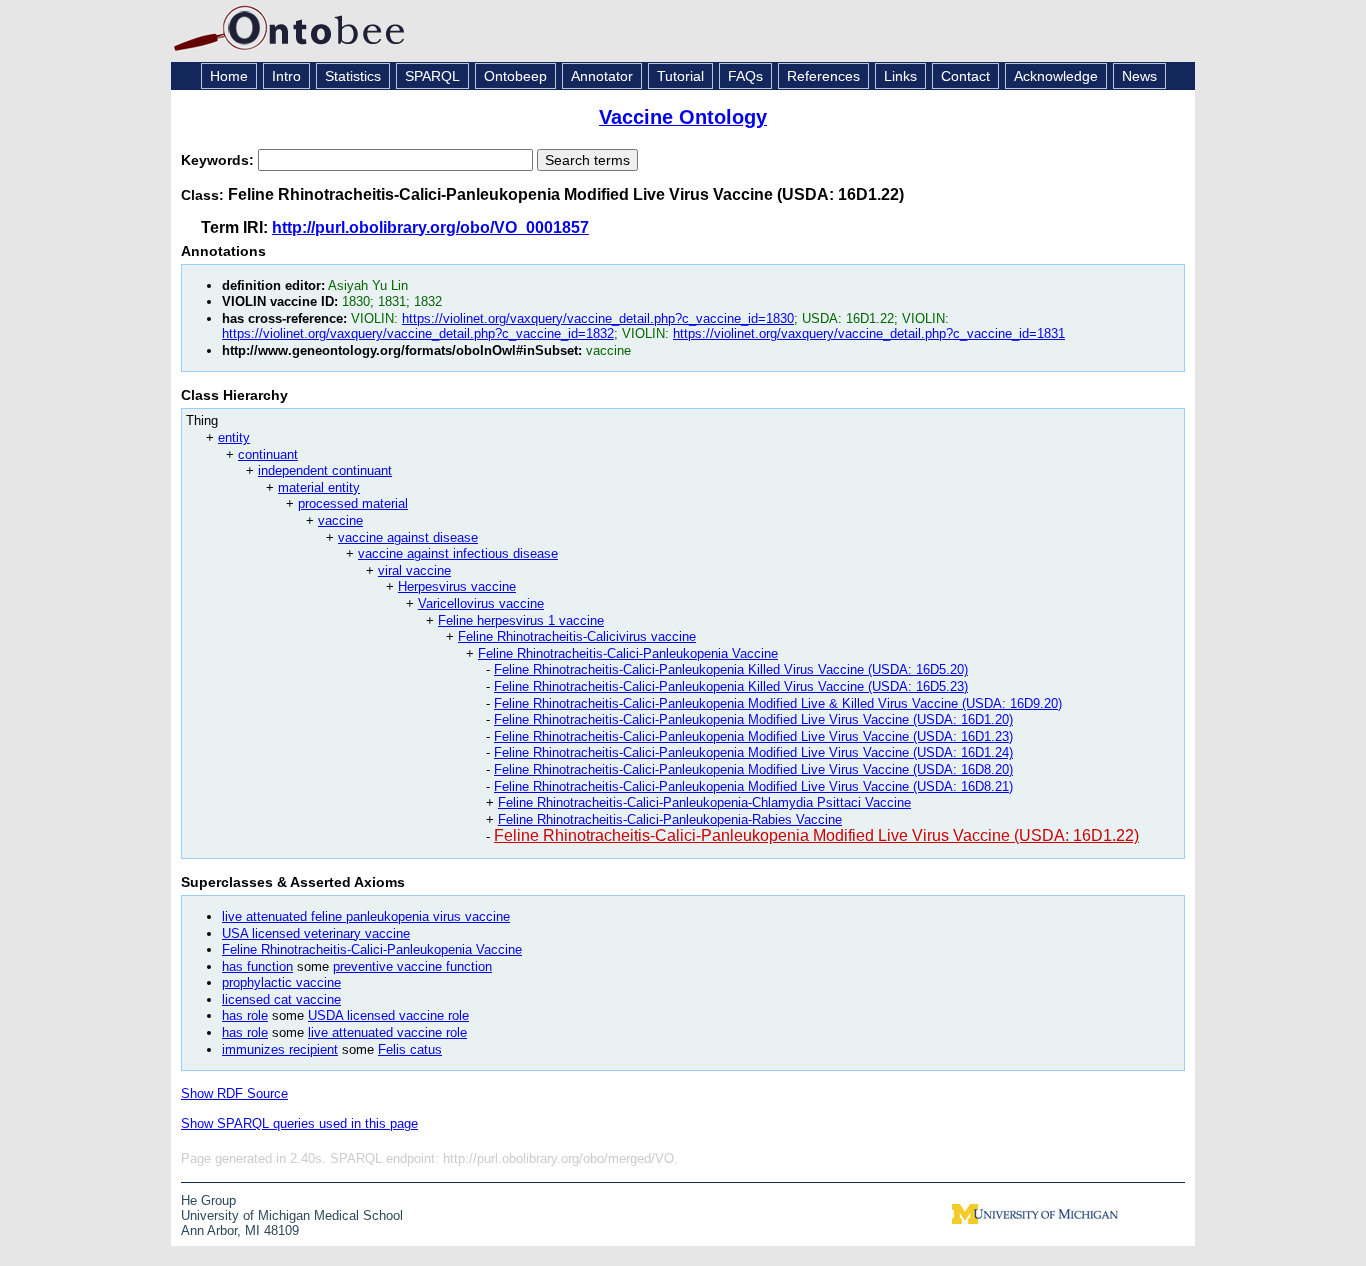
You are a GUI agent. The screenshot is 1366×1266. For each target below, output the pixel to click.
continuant (268, 454)
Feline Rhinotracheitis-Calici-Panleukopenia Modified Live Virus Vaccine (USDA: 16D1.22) (816, 835)
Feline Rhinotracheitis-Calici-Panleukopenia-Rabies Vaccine (670, 819)
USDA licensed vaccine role (388, 1015)
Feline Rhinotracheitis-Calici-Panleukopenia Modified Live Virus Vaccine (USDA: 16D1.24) (753, 752)
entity (234, 437)
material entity (319, 487)
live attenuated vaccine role (387, 1032)
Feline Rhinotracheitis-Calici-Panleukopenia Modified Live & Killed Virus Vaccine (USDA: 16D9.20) (778, 703)
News (1139, 76)
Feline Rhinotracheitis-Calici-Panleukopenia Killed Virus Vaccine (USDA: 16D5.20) (731, 669)
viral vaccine (414, 570)
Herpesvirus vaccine (457, 586)
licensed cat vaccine (281, 999)
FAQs (745, 76)
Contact (965, 76)
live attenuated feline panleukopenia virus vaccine (366, 916)
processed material (353, 503)
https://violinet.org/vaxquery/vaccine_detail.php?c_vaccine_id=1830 (598, 318)
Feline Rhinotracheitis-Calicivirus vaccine (577, 636)
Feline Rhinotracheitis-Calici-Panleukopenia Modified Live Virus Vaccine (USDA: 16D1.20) (753, 719)
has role (245, 1015)
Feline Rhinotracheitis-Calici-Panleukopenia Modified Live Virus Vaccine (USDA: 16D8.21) (753, 786)
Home (229, 76)
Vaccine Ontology (683, 117)
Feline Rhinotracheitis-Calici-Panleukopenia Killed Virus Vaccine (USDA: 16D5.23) (731, 686)
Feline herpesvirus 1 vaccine (521, 620)
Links (900, 76)
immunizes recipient (280, 1049)
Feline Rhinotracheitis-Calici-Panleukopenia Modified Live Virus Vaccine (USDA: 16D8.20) (753, 769)
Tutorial (680, 76)
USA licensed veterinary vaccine (316, 933)
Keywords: (219, 160)
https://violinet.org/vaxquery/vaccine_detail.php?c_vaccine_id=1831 (869, 333)
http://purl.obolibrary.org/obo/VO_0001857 (430, 227)
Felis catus (410, 1049)
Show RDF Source (234, 1093)
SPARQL (432, 76)
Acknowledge (1056, 76)
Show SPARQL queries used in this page (299, 1123)
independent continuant (325, 470)
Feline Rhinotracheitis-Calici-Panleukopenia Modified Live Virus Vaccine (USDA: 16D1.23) (753, 736)
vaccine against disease (408, 537)
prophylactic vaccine (281, 982)
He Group (208, 1200)
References (823, 76)
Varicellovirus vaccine (481, 603)
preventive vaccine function (412, 966)
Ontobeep (515, 76)
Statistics (353, 76)
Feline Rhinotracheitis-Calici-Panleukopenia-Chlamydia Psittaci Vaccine (704, 802)
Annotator (602, 76)
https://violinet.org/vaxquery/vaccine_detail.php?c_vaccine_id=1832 (418, 333)
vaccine (340, 520)
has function (257, 966)
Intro (286, 76)
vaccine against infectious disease (458, 553)
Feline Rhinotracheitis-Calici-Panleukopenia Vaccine (628, 653)
